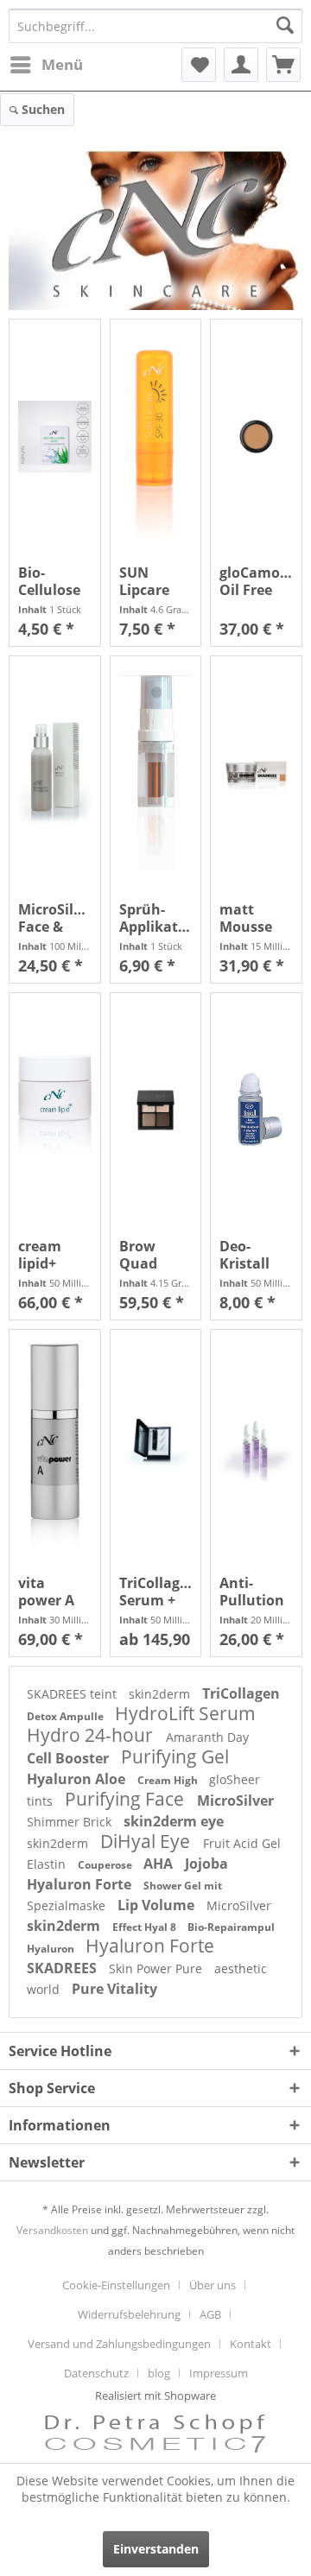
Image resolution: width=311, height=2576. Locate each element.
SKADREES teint (73, 1694)
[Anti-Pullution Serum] (256, 1447)
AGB (210, 2314)
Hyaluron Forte (81, 1884)
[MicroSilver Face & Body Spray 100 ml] (55, 773)
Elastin (48, 1864)
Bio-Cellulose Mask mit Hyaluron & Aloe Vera (51, 581)
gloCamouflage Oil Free (256, 581)
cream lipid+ (40, 1255)
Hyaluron (52, 1949)
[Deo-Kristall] (256, 1110)
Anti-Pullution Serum (252, 1592)
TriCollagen (241, 1693)
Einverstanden (156, 2549)
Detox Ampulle (67, 1716)
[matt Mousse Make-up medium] (256, 773)
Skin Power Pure (157, 1968)
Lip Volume (158, 1905)
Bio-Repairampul (231, 1927)
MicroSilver (235, 1801)
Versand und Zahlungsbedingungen (119, 2344)
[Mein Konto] (241, 65)
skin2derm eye (174, 1821)
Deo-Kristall (244, 1255)
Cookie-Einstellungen (116, 2285)
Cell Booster (70, 1758)
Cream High (169, 1780)
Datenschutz (96, 2373)
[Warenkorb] (283, 65)
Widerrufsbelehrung (129, 2314)
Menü (62, 64)
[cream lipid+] (55, 1110)
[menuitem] (46, 65)
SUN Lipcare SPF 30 (144, 581)
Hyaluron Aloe (78, 1779)
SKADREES (63, 1968)
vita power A (46, 1592)
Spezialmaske (68, 1905)
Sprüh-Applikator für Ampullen (156, 918)
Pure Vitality (114, 1989)
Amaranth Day (207, 1737)
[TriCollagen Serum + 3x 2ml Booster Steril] (156, 1447)
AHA (160, 1864)
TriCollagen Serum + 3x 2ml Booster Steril (156, 1592)
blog (159, 2373)
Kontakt (251, 2344)
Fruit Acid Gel (242, 1843)
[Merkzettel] (199, 65)
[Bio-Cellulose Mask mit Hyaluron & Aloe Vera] (55, 437)
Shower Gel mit (183, 1886)
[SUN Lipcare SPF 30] (156, 437)
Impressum (219, 2373)
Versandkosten (52, 2230)
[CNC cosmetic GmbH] (155, 230)
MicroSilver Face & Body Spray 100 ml (55, 918)
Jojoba (206, 1864)
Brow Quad (138, 1255)
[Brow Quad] (156, 1110)
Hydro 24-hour (92, 1735)
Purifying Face (127, 1799)
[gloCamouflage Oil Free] (256, 437)
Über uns (213, 2285)
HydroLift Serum (185, 1713)
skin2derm (161, 1694)
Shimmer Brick (71, 1822)
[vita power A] (55, 1447)
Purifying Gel (175, 1756)
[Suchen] (285, 26)
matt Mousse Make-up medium (250, 918)
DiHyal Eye (147, 1841)
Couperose (106, 1865)
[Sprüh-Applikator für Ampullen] (156, 773)
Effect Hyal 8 (146, 1927)
